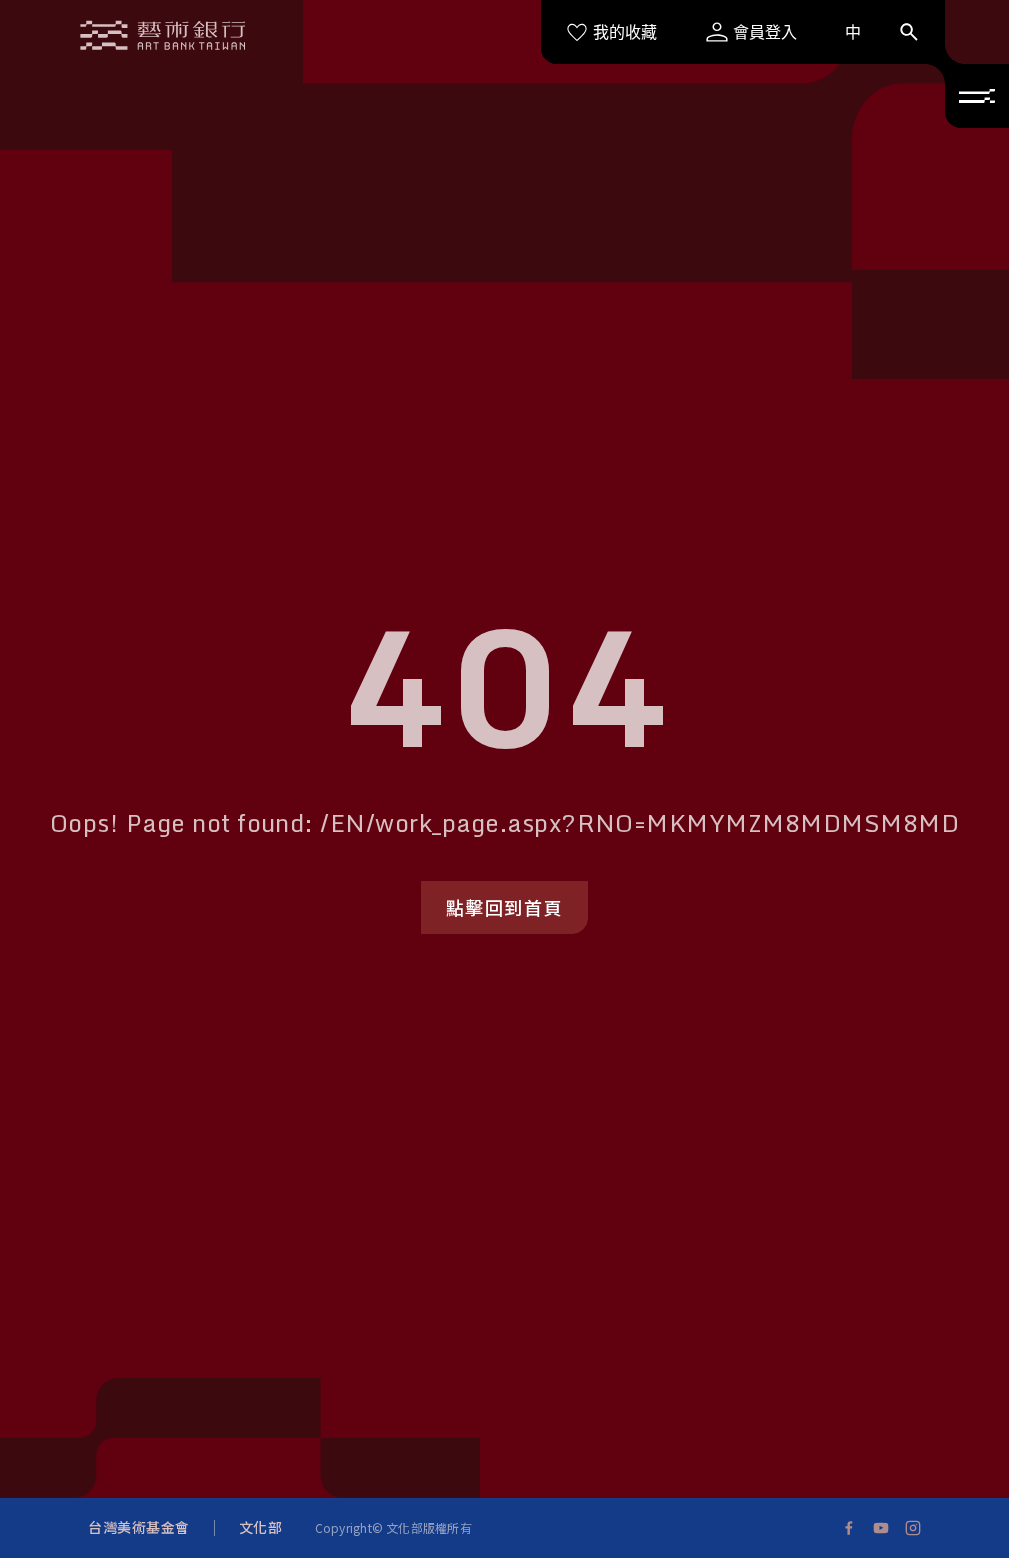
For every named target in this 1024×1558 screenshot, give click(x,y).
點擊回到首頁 (505, 907)
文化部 (261, 1527)
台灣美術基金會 (139, 1527)
